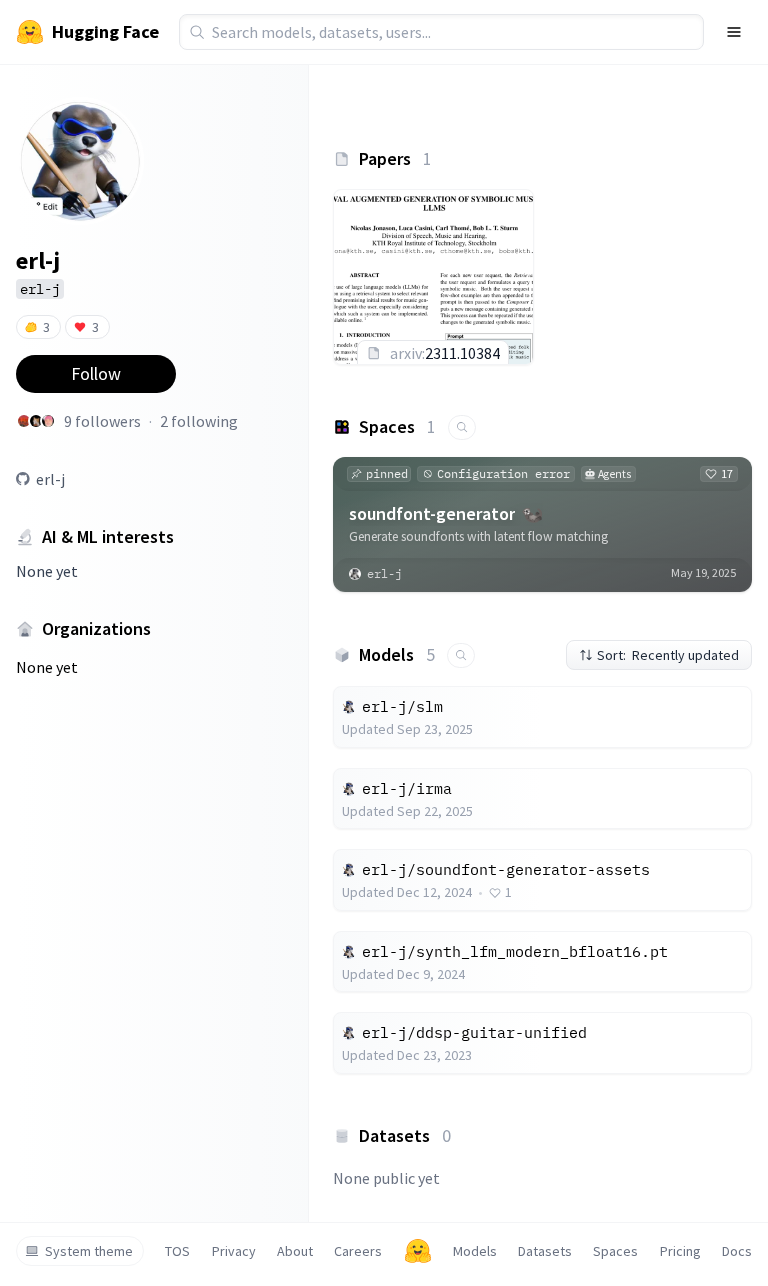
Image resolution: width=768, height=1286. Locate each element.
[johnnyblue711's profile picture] (48, 421)
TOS (177, 1251)
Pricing (680, 1251)
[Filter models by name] (461, 655)
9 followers (102, 421)
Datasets (545, 1251)
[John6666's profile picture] (36, 421)
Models (475, 1251)
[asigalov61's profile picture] (24, 421)
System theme (89, 1251)
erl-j (50, 479)
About (295, 1251)
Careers (358, 1251)
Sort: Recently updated (668, 655)
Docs (737, 1251)
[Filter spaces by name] (462, 427)
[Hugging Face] (418, 1251)
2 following (199, 421)
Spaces (615, 1251)
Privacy (234, 1251)
